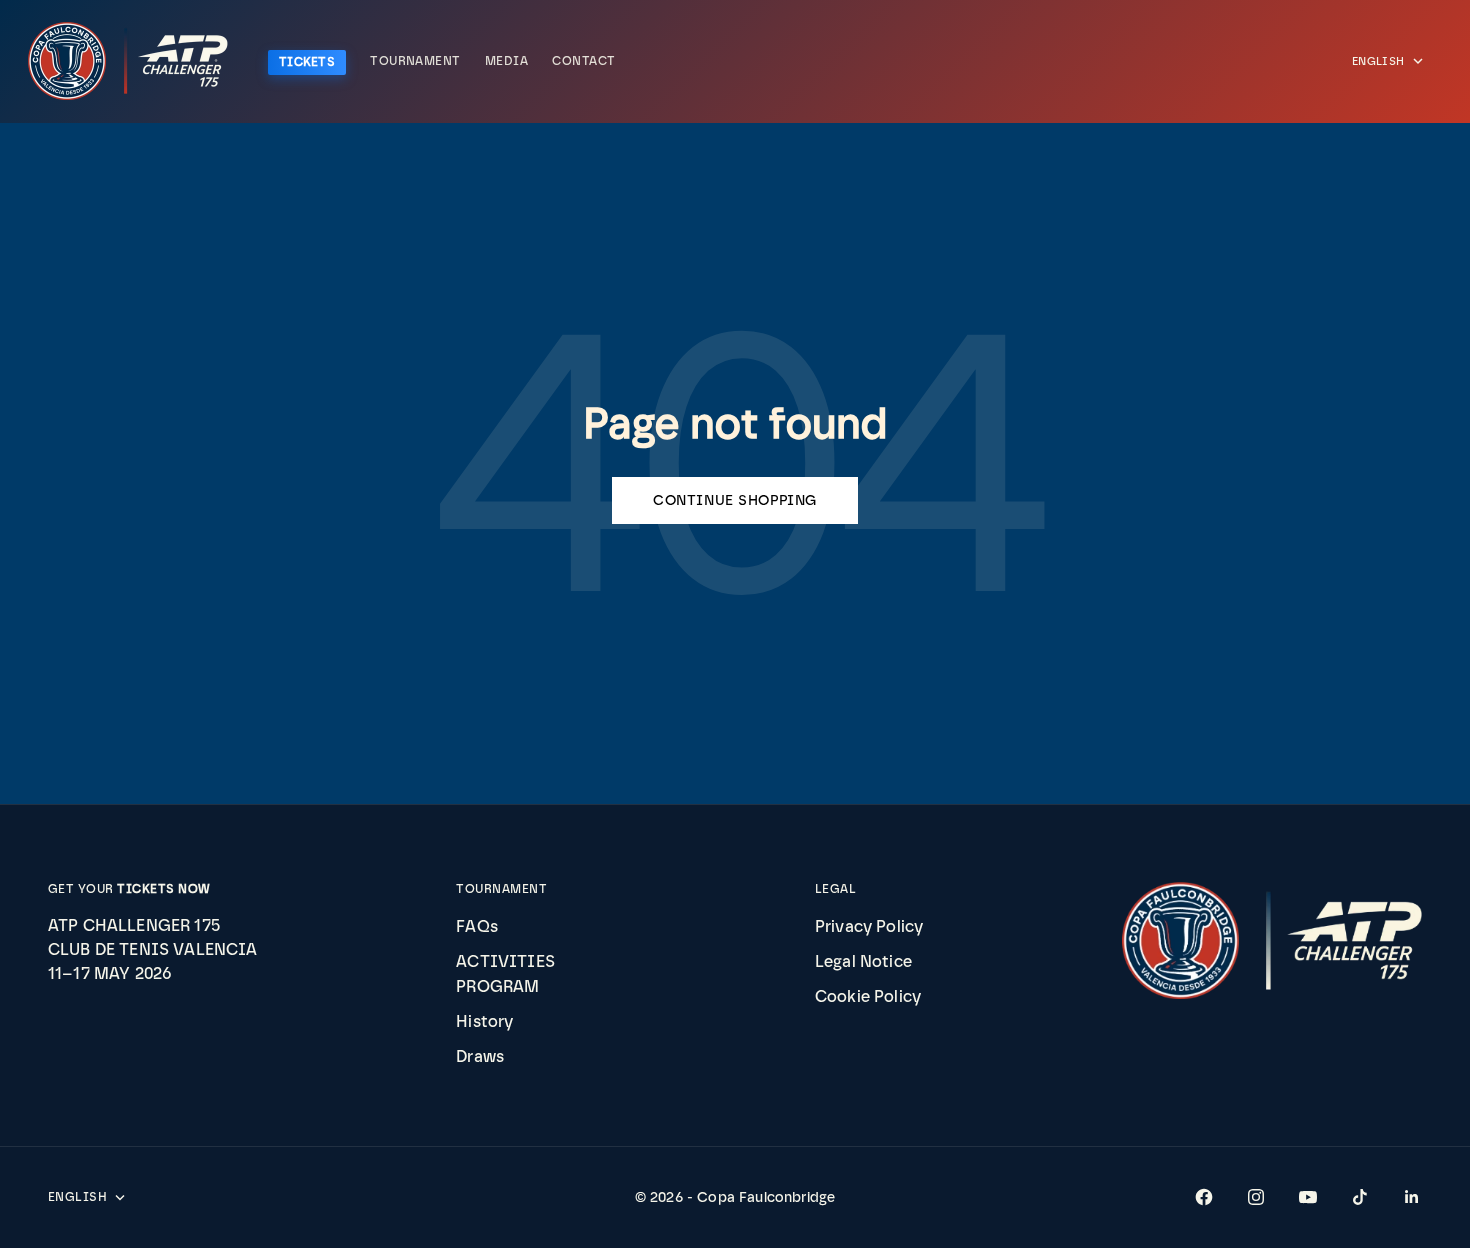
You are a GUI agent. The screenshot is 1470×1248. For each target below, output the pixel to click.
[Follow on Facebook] (1204, 1197)
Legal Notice (863, 961)
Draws (480, 1056)
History (484, 1021)
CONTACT (583, 61)
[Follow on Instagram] (1256, 1197)
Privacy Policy (869, 926)
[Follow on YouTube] (1308, 1197)
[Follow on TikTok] (1360, 1197)
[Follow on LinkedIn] (1412, 1197)
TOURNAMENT (415, 61)
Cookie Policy (868, 996)
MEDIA (506, 61)
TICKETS (307, 62)
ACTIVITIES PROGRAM (505, 974)
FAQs (477, 926)
